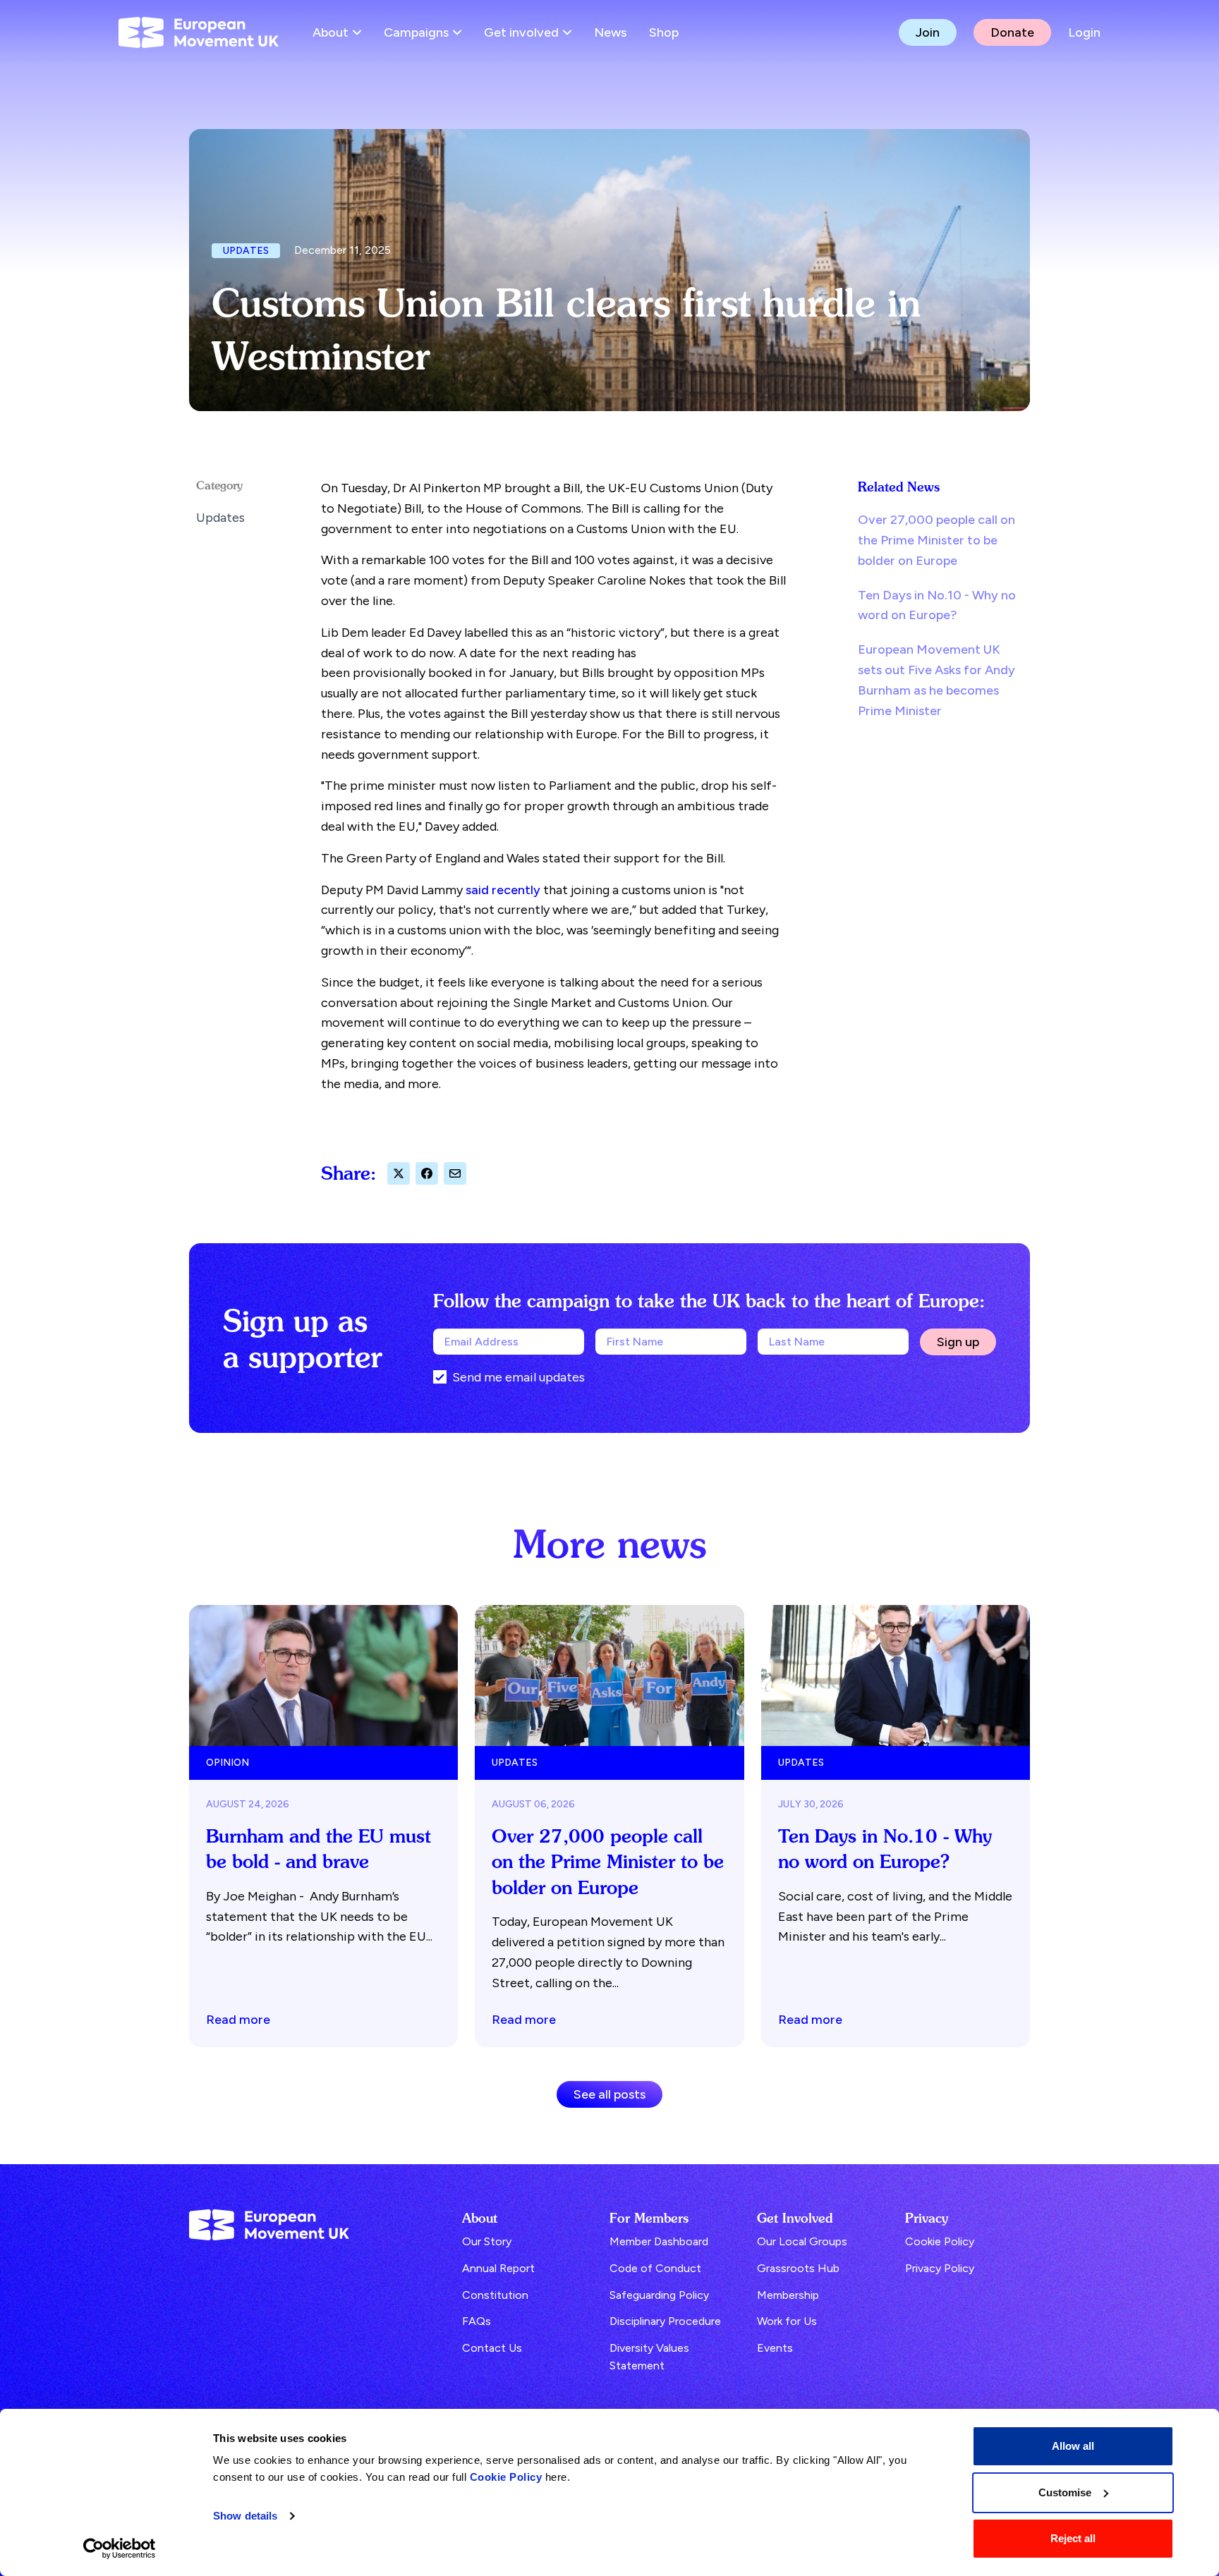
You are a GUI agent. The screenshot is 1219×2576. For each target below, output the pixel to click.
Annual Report (498, 2268)
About (330, 32)
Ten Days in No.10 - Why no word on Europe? (937, 605)
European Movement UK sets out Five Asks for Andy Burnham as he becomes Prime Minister (936, 680)
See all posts (609, 2094)
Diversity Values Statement (649, 2357)
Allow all (1073, 2446)
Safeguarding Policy (659, 2295)
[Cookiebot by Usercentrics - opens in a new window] (120, 2548)
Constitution (495, 2295)
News (610, 32)
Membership (788, 2295)
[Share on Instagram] (455, 1173)
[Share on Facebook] (427, 1173)
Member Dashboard (659, 2241)
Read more (238, 2019)
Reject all (1073, 2538)
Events (775, 2348)
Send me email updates (518, 1377)
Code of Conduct (655, 2268)
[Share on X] (399, 1173)
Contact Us (492, 2348)
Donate (1012, 32)
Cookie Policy (506, 2477)
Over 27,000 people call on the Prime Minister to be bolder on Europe (936, 540)
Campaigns (416, 32)
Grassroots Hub (798, 2268)
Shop (664, 32)
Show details (245, 2516)
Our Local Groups (802, 2241)
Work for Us (787, 2321)
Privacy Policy (940, 2268)
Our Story (487, 2241)
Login (1084, 32)
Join (928, 32)
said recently (503, 890)
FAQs (477, 2321)
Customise (1065, 2492)
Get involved (521, 32)
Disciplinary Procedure (665, 2321)
